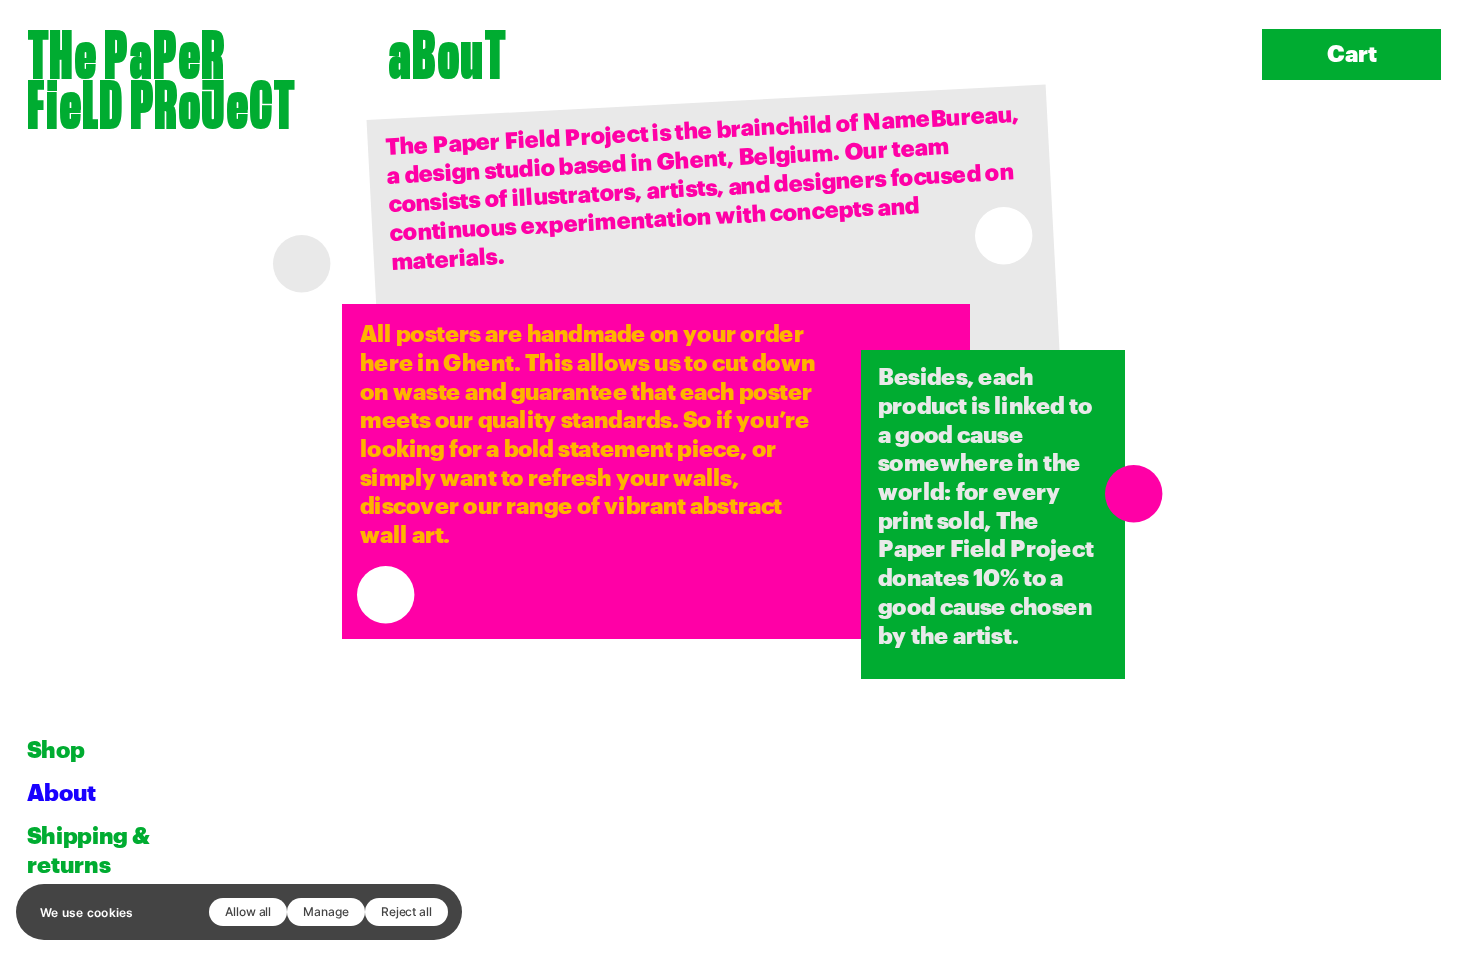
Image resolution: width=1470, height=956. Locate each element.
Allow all (248, 911)
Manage (326, 911)
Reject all (406, 911)
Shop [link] (55, 750)
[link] (161, 76)
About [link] (61, 793)
